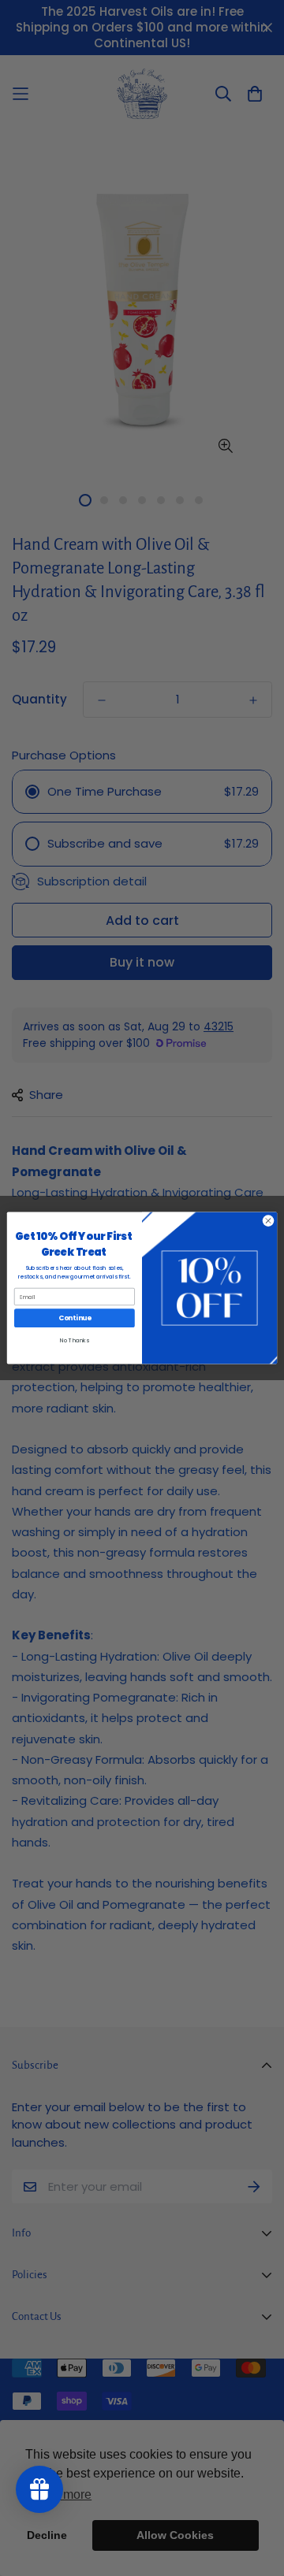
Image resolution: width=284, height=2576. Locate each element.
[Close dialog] (268, 1221)
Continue (75, 1318)
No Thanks (75, 1341)
